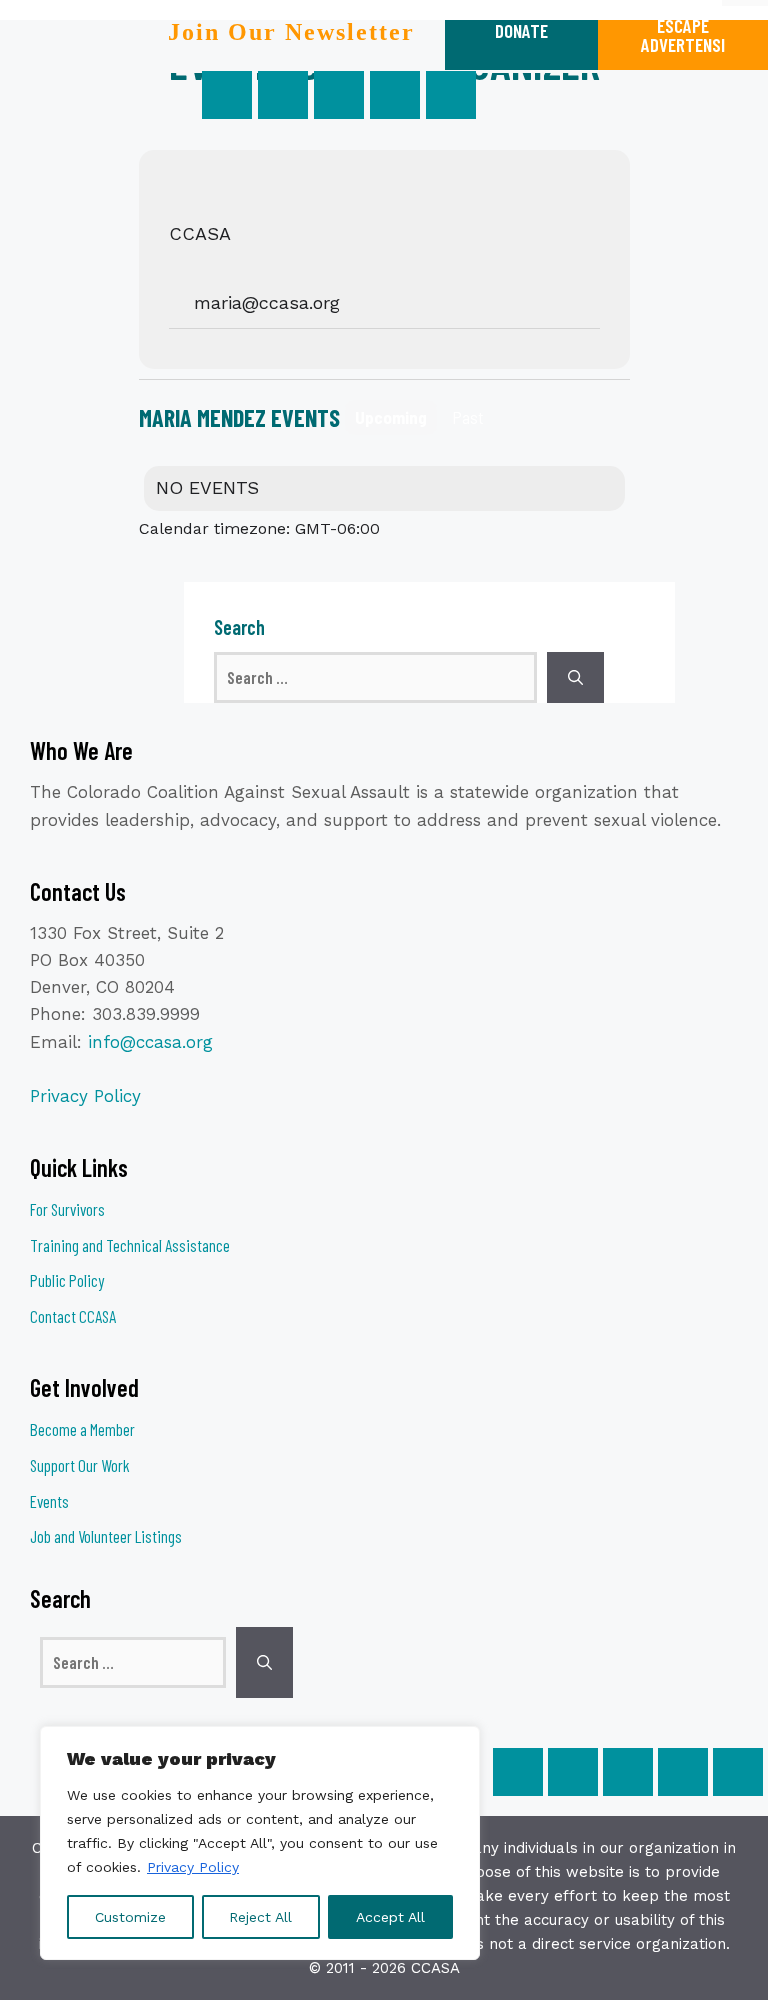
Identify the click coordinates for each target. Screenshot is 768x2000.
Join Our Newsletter (291, 32)
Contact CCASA (73, 1316)
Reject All (260, 1917)
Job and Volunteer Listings (106, 1536)
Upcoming (391, 417)
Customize (130, 1917)
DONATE (521, 30)
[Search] (575, 678)
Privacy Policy (193, 1867)
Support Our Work (80, 1465)
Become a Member (82, 1429)
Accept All (390, 1917)
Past (468, 417)
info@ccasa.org (150, 1042)
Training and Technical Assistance (130, 1245)
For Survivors (67, 1209)
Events (49, 1501)
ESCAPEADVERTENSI (683, 35)
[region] (260, 1843)
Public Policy (67, 1280)
